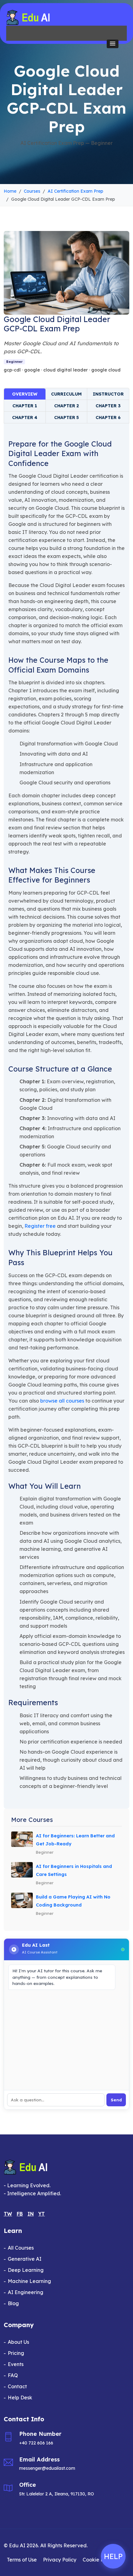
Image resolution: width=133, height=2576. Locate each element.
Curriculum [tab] (66, 394)
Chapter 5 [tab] (66, 417)
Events (16, 2364)
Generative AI (25, 2259)
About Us (18, 2342)
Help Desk (20, 2398)
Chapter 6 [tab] (108, 417)
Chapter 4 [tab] (25, 417)
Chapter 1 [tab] (25, 406)
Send (116, 2100)
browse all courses (62, 1401)
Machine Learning (29, 2281)
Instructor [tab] (108, 394)
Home (10, 191)
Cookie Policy (99, 2560)
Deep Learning (26, 2270)
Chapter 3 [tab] (108, 406)
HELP (113, 2556)
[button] (113, 44)
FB (20, 2214)
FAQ (13, 2375)
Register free (40, 1226)
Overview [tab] (25, 394)
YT (42, 2214)
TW (8, 2214)
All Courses (21, 2248)
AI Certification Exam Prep (75, 191)
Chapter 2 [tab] (66, 406)
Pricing (16, 2353)
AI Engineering (26, 2292)
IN (31, 2214)
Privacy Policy (60, 2560)
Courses (32, 191)
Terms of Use (22, 2560)
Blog (13, 2303)
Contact (17, 2386)
